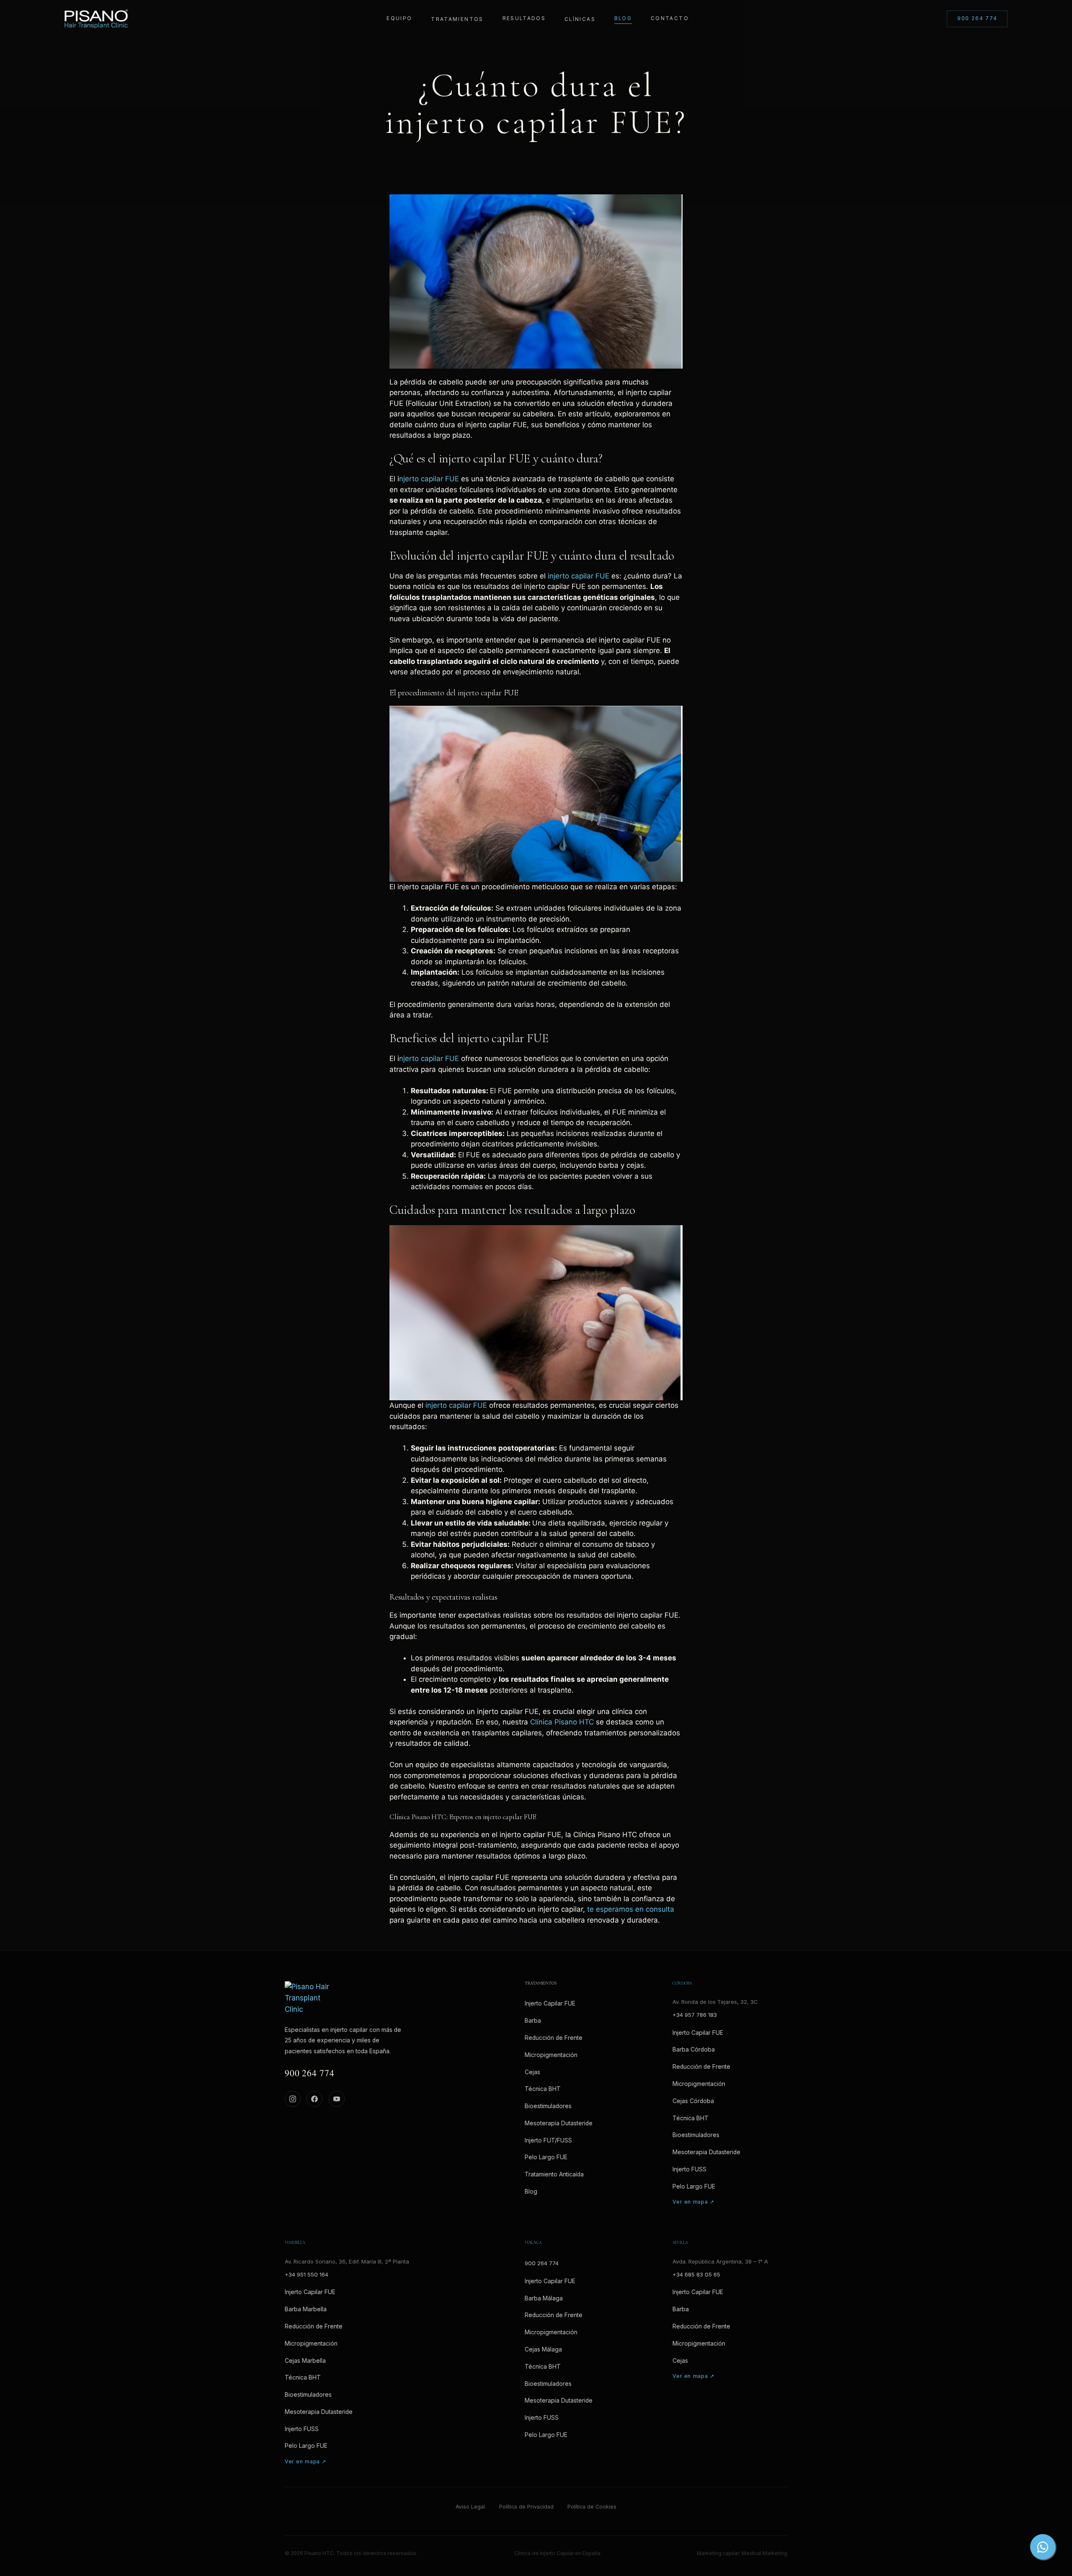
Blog (623, 18)
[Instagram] (293, 2099)
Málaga (533, 2243)
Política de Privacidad (526, 2507)
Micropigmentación (551, 2055)
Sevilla (680, 2243)
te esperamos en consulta (631, 1909)
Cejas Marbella (305, 2361)
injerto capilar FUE (579, 576)
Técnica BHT (543, 2089)
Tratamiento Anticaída (554, 2174)
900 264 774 (977, 18)
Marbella (295, 2243)
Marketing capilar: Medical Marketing (742, 2553)
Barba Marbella (306, 2309)
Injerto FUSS (689, 2169)
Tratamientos (457, 19)
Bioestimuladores (548, 2106)
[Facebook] (314, 2099)
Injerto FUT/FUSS (548, 2140)
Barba (533, 2021)
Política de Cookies (592, 2507)
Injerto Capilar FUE (550, 2003)
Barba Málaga (544, 2298)
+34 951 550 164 (307, 2274)
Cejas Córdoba (693, 2101)
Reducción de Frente (554, 2038)
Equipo (399, 18)
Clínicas (580, 19)
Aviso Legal (470, 2507)
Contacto (670, 18)
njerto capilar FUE (429, 479)
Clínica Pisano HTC (562, 1722)
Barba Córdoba (694, 2049)
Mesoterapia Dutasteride (559, 2123)
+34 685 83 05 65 (696, 2274)
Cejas (532, 2072)
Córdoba (682, 1984)
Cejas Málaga (543, 2349)
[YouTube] (337, 2099)
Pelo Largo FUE (546, 2157)
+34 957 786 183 (695, 2015)
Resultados (524, 18)
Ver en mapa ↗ (693, 2202)
